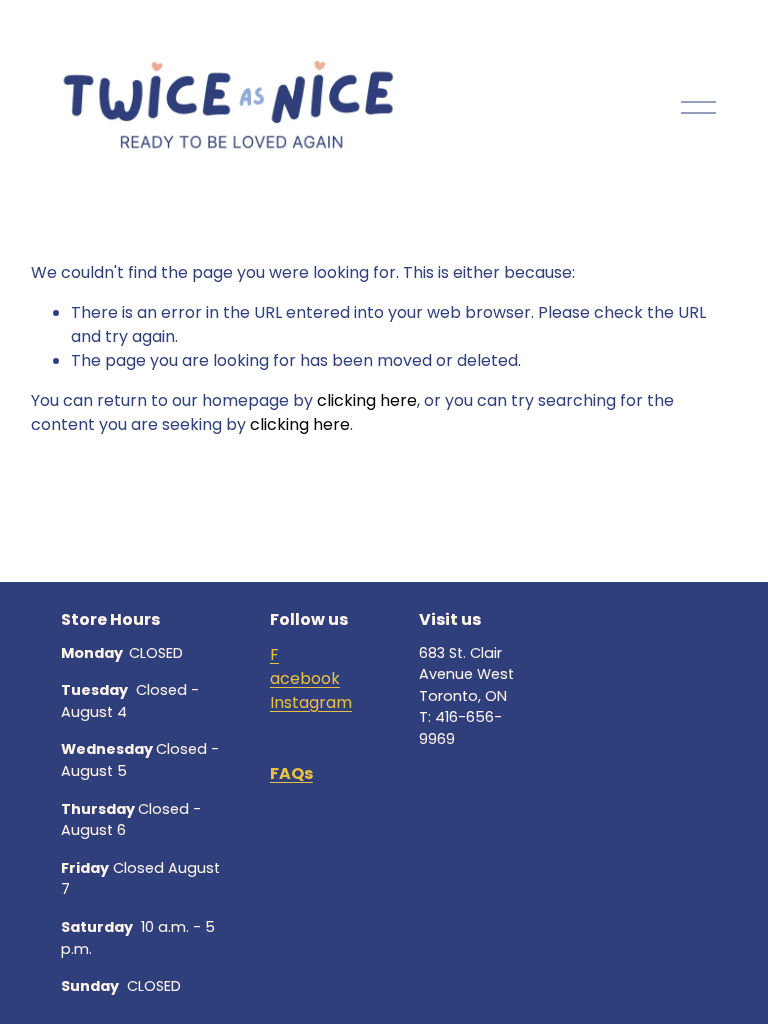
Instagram (311, 702)
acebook (305, 678)
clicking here (367, 400)
